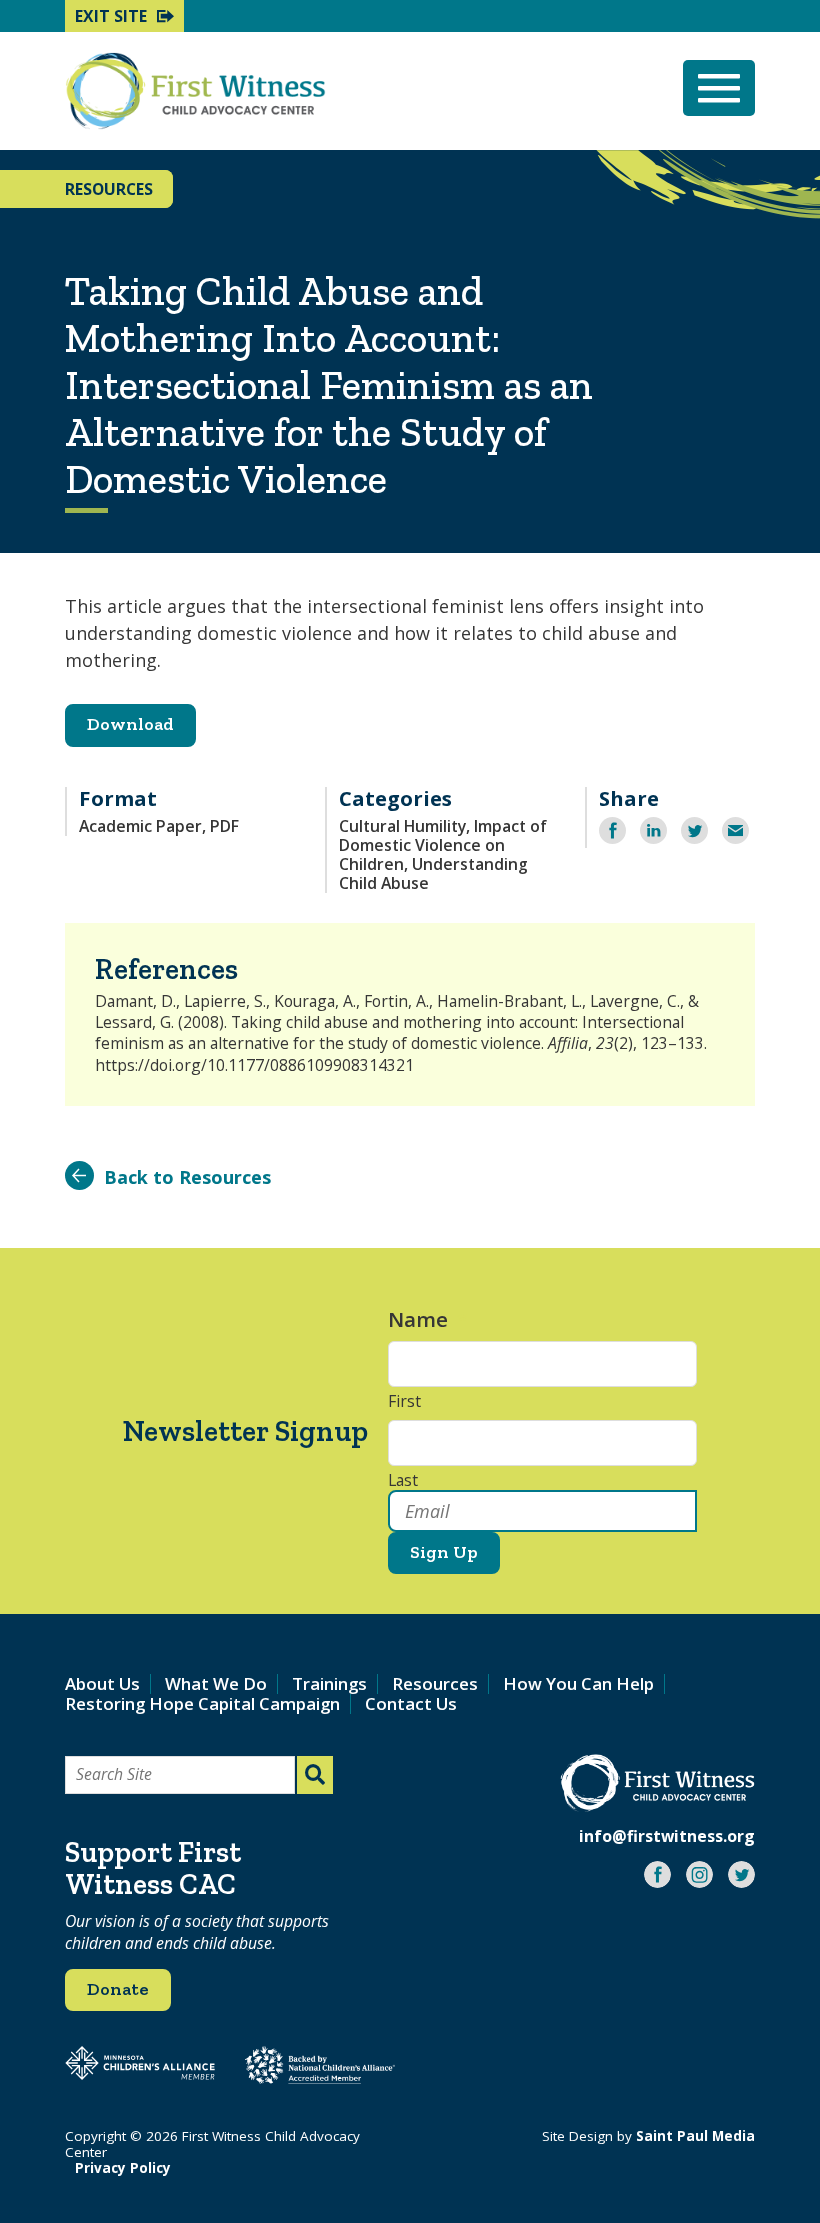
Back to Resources (187, 1177)
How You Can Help (578, 1683)
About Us (102, 1683)
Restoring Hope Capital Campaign (202, 1703)
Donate (118, 1989)
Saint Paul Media (695, 2136)
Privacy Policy (123, 2168)
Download (130, 724)
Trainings (329, 1683)
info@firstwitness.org (667, 1836)
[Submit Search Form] (315, 1774)
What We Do (216, 1683)
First (404, 1402)
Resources (435, 1683)
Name (428, 1319)
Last (403, 1481)
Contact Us (411, 1703)
